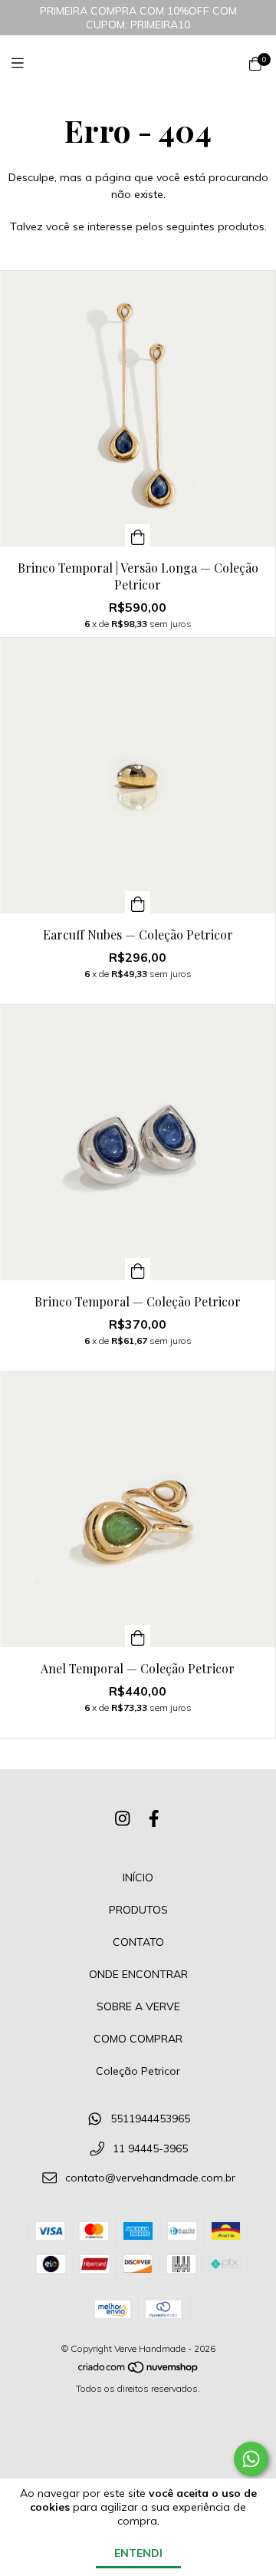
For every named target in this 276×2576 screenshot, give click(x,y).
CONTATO (138, 1942)
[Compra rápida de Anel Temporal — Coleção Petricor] (138, 1636)
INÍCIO (138, 1878)
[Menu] (27, 63)
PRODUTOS (138, 1910)
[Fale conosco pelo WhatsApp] (251, 2459)
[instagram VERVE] (123, 1818)
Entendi (138, 2553)
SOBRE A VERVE (138, 2006)
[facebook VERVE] (154, 1818)
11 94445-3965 (150, 2148)
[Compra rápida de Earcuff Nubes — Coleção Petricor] (138, 902)
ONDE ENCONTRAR (138, 1974)
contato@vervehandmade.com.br (150, 2178)
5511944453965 (150, 2119)
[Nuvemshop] (139, 2371)
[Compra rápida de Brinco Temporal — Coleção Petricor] (138, 1269)
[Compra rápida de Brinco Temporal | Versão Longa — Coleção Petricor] (138, 535)
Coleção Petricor (138, 2071)
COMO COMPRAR (138, 2039)
